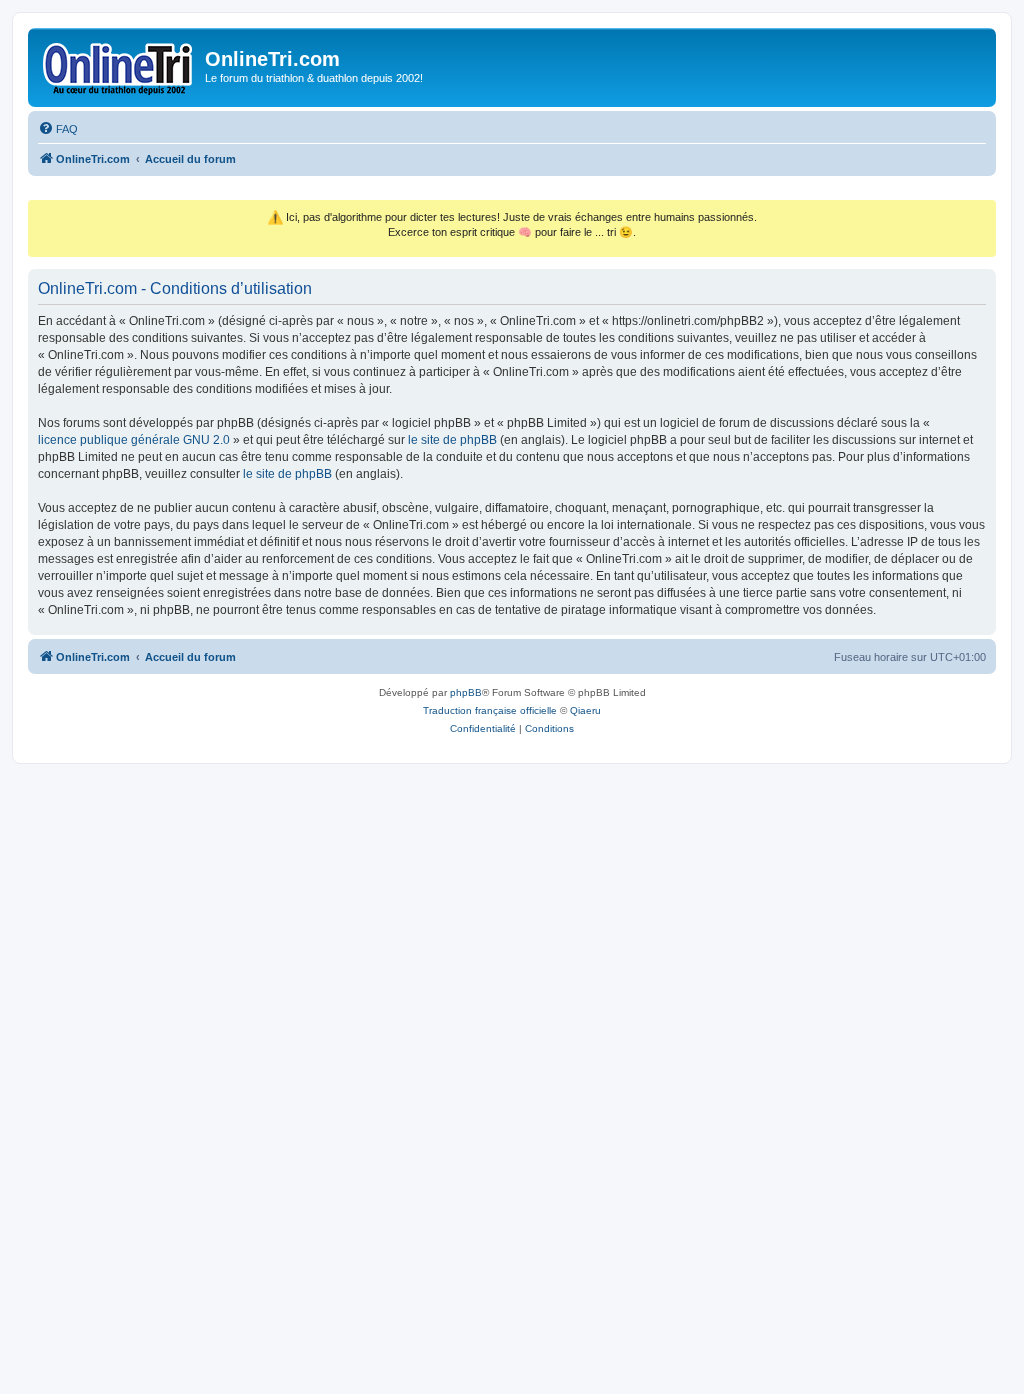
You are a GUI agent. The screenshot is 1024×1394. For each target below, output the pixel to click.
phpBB (466, 692)
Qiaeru (585, 710)
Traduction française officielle (490, 710)
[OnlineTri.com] (119, 65)
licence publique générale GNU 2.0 (134, 440)
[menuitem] (58, 129)
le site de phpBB (452, 440)
